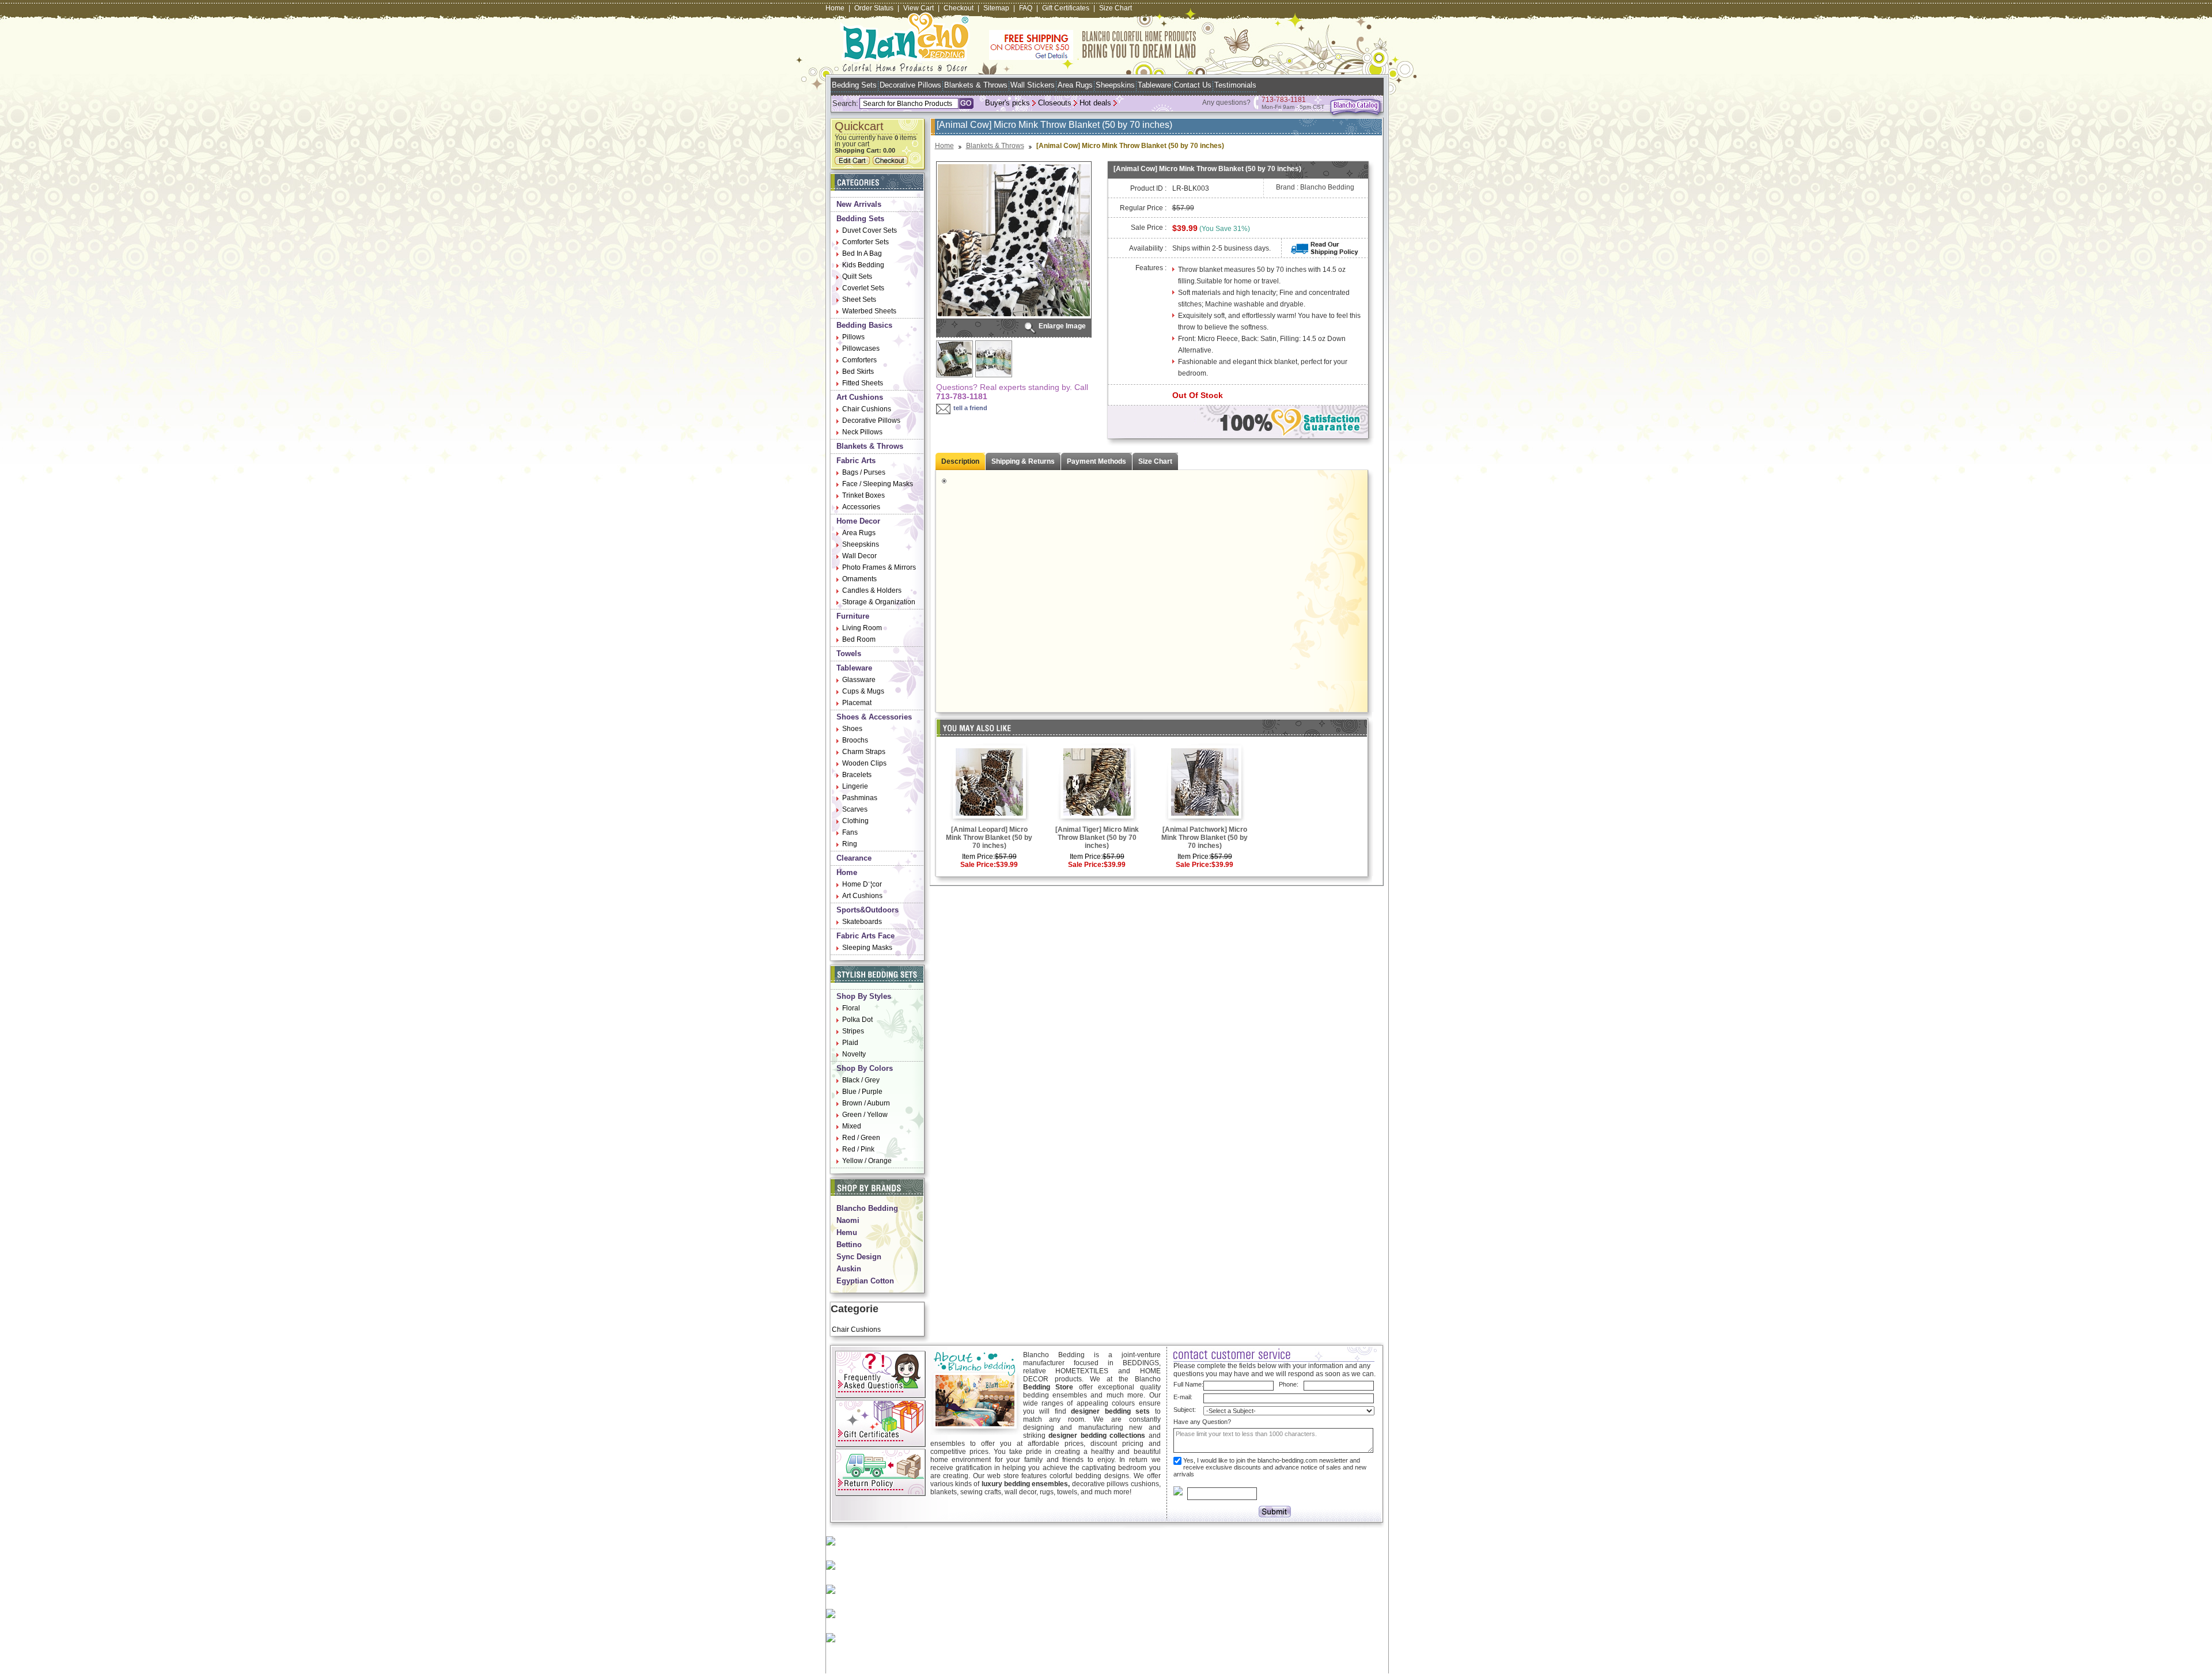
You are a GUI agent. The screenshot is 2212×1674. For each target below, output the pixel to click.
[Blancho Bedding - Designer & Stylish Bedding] (905, 68)
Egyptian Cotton (865, 1281)
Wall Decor (859, 556)
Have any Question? (1202, 1422)
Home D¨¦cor (862, 884)
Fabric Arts (856, 461)
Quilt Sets (857, 277)
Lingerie (855, 786)
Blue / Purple (862, 1092)
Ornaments (859, 579)
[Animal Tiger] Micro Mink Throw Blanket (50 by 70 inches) (1097, 838)
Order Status (874, 8)
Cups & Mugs (863, 691)
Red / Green (861, 1138)
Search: (845, 103)
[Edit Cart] (854, 162)
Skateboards (862, 922)
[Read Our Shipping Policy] (1325, 253)
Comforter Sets (866, 242)
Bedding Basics (864, 325)
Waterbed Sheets (869, 311)
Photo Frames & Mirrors (879, 567)
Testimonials (1235, 85)
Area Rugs (1075, 85)
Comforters (859, 360)
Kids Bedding (863, 265)
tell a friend (970, 408)
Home (835, 8)
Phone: (1289, 1384)
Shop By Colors (865, 1068)
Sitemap (996, 8)
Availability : (1148, 248)
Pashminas (860, 798)
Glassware (859, 680)
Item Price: (978, 857)
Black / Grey (861, 1080)
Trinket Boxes (863, 495)
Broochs (855, 740)
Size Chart (1116, 8)
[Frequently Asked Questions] (880, 1396)
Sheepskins (1115, 85)
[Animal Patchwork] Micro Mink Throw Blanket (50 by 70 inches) (1205, 838)
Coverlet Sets (863, 288)
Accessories (861, 507)
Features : (1151, 268)
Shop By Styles (864, 996)
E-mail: (1183, 1397)
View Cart (918, 8)
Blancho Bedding (867, 1208)
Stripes (853, 1031)
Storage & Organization (879, 602)
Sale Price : (1149, 228)
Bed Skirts (858, 372)
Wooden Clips (864, 763)
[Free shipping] (1093, 58)
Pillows (853, 337)
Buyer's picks (1007, 103)
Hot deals (1095, 103)
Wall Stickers (1033, 85)
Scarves (855, 809)
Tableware (1154, 85)
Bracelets (857, 775)
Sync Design (859, 1257)
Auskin (849, 1269)
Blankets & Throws (976, 85)
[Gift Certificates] (880, 1445)
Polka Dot (857, 1020)
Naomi (848, 1220)
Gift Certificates (1066, 8)
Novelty (854, 1054)
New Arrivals (859, 204)
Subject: (1185, 1410)
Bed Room (859, 639)
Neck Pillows (862, 432)
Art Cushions (860, 397)
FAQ (1026, 8)
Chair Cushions (867, 409)
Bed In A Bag (862, 253)
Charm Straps (864, 752)
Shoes (852, 729)
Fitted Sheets (863, 383)
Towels (849, 654)
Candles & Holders (872, 590)
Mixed (852, 1126)
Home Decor (858, 521)
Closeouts (1055, 103)
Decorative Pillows (910, 85)
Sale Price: (978, 865)
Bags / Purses (864, 472)
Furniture (853, 616)
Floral (851, 1008)
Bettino (849, 1245)
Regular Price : (1143, 208)
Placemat (857, 703)
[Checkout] (892, 162)
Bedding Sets (854, 85)
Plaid (850, 1043)
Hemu (847, 1232)
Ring (850, 844)
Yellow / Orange (867, 1161)
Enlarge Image (1062, 326)
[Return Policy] (880, 1494)
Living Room (862, 628)
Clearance (854, 858)
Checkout (959, 8)
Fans (850, 832)
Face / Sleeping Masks (878, 484)
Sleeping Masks (867, 948)
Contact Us (1193, 85)
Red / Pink (858, 1149)
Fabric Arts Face (866, 936)
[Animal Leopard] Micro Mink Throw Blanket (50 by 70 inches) (989, 838)
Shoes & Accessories (874, 717)
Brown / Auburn (866, 1103)
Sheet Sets (859, 300)
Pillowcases (861, 349)
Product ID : (1148, 188)
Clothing (855, 821)
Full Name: (1188, 1384)
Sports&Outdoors (868, 910)
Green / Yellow (865, 1115)
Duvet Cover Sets (870, 230)
